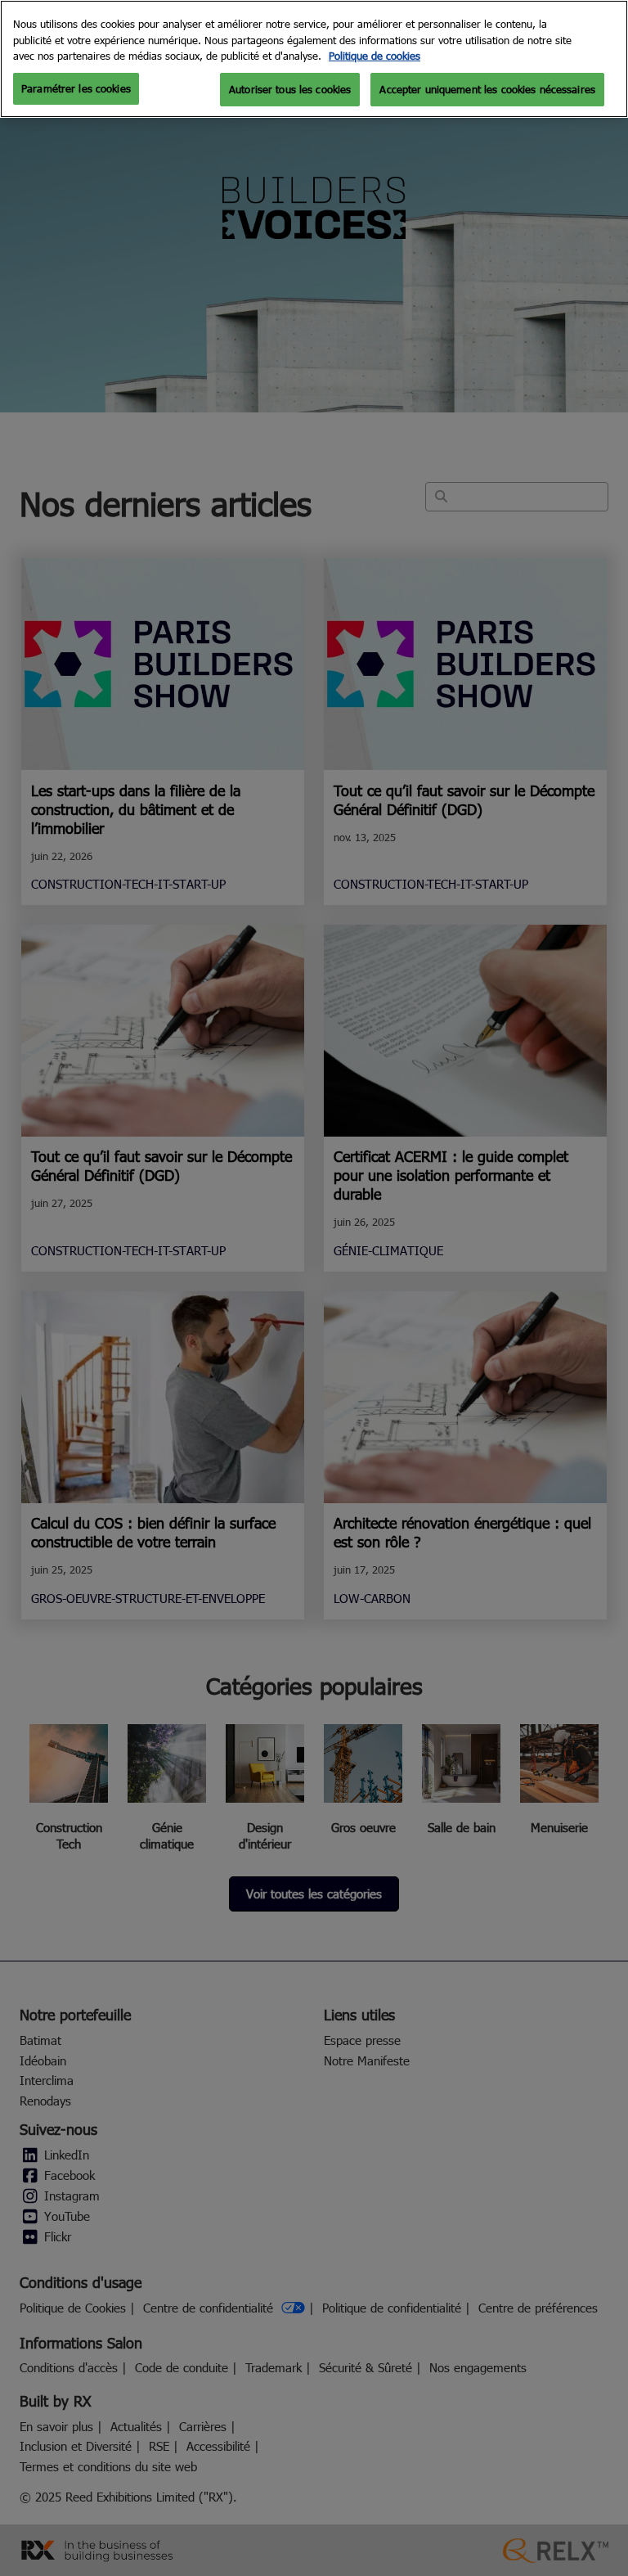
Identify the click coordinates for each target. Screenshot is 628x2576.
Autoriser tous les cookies (290, 89)
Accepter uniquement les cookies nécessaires (487, 89)
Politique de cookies (375, 56)
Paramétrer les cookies (76, 88)
